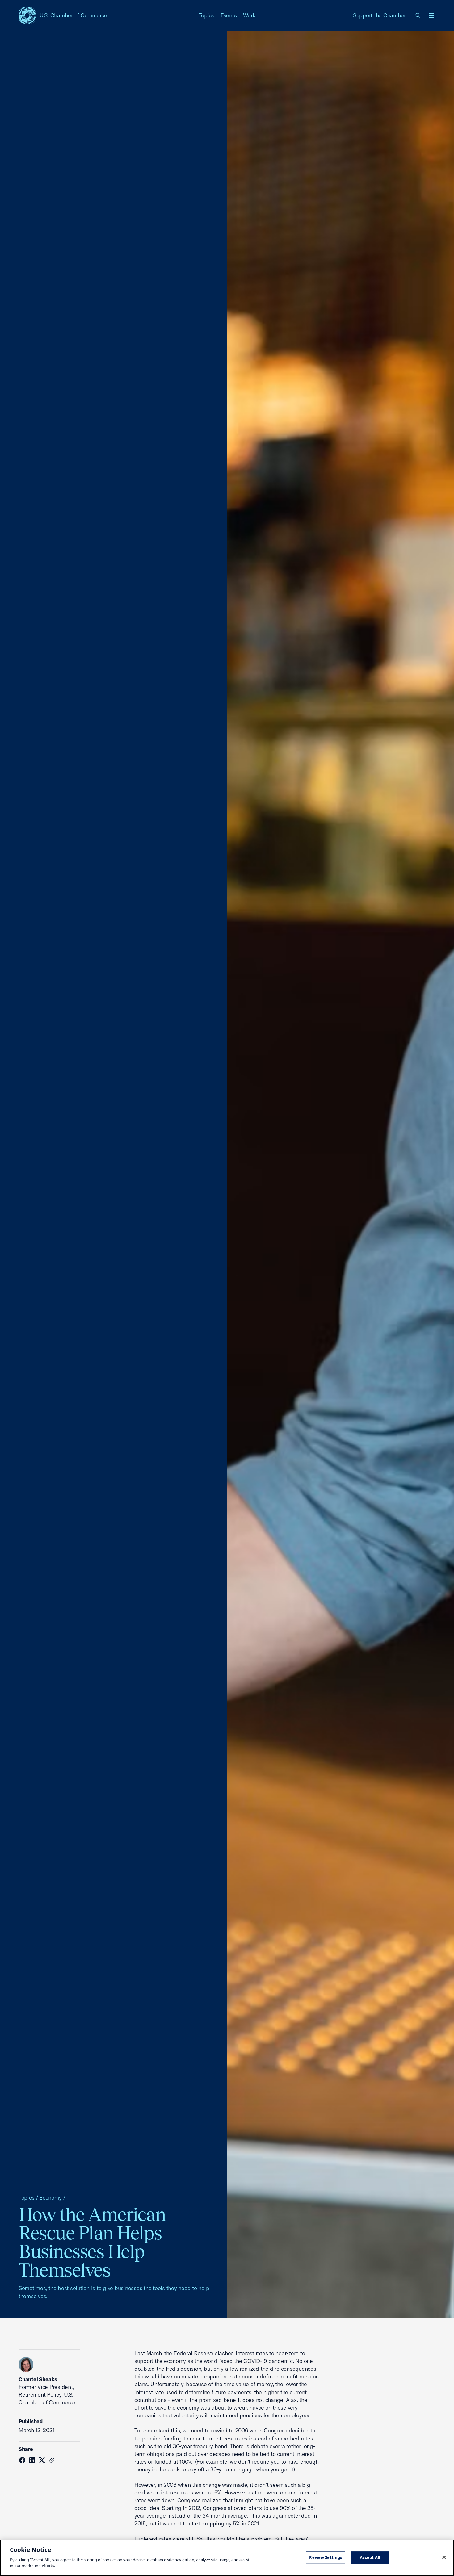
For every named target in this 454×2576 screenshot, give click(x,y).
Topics (207, 15)
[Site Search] (418, 15)
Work (249, 15)
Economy (50, 2198)
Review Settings (326, 2557)
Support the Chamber (379, 15)
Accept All (370, 2557)
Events (229, 15)
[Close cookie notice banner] (444, 2557)
